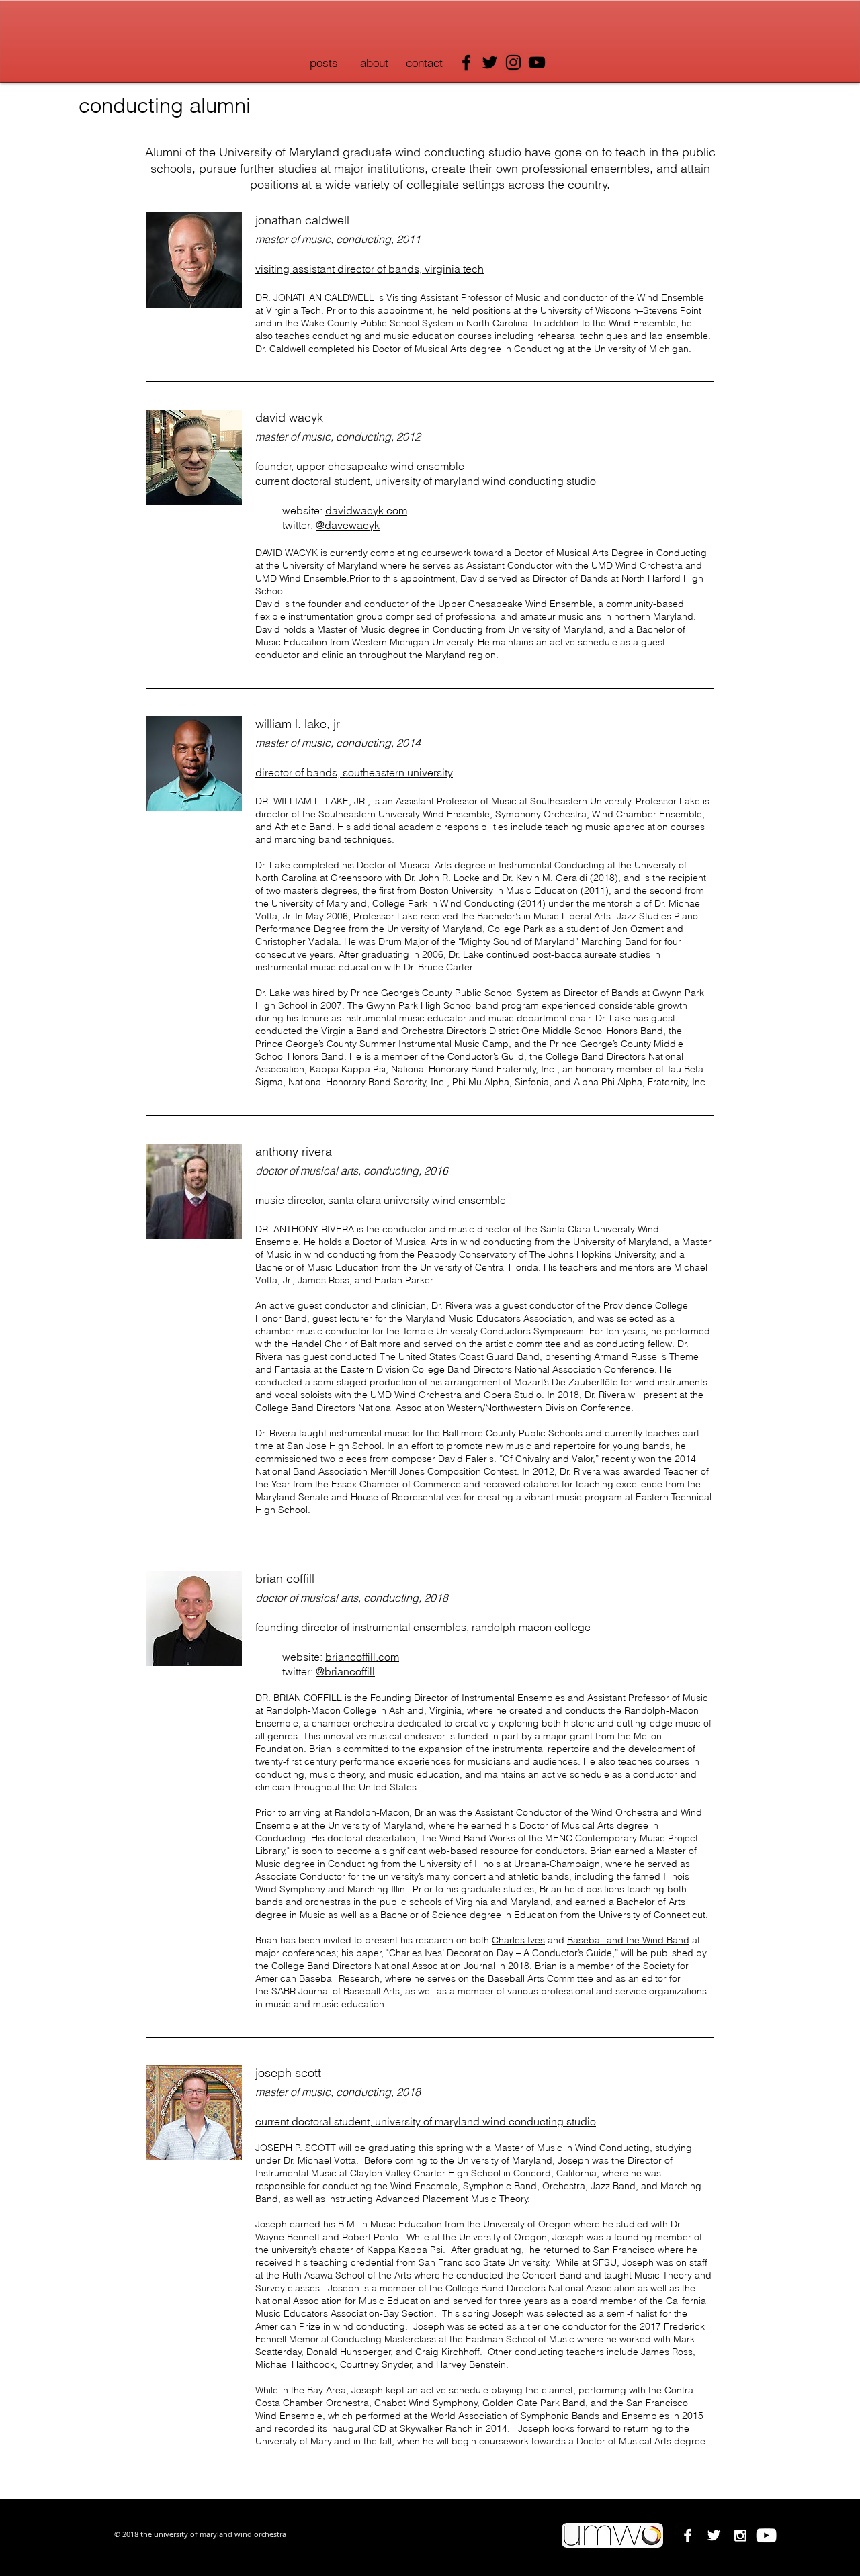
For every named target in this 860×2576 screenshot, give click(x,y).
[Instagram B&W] (740, 2535)
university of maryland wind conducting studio (485, 2121)
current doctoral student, (315, 2121)
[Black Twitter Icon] (490, 62)
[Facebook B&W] (688, 2535)
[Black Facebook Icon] (466, 62)
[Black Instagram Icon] (513, 62)
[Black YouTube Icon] (537, 62)
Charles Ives (518, 1940)
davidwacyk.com (366, 510)
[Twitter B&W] (714, 2535)
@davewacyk (348, 525)
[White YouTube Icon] (766, 2535)
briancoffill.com (362, 1657)
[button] (374, 63)
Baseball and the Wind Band (628, 1940)
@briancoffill (345, 1671)
